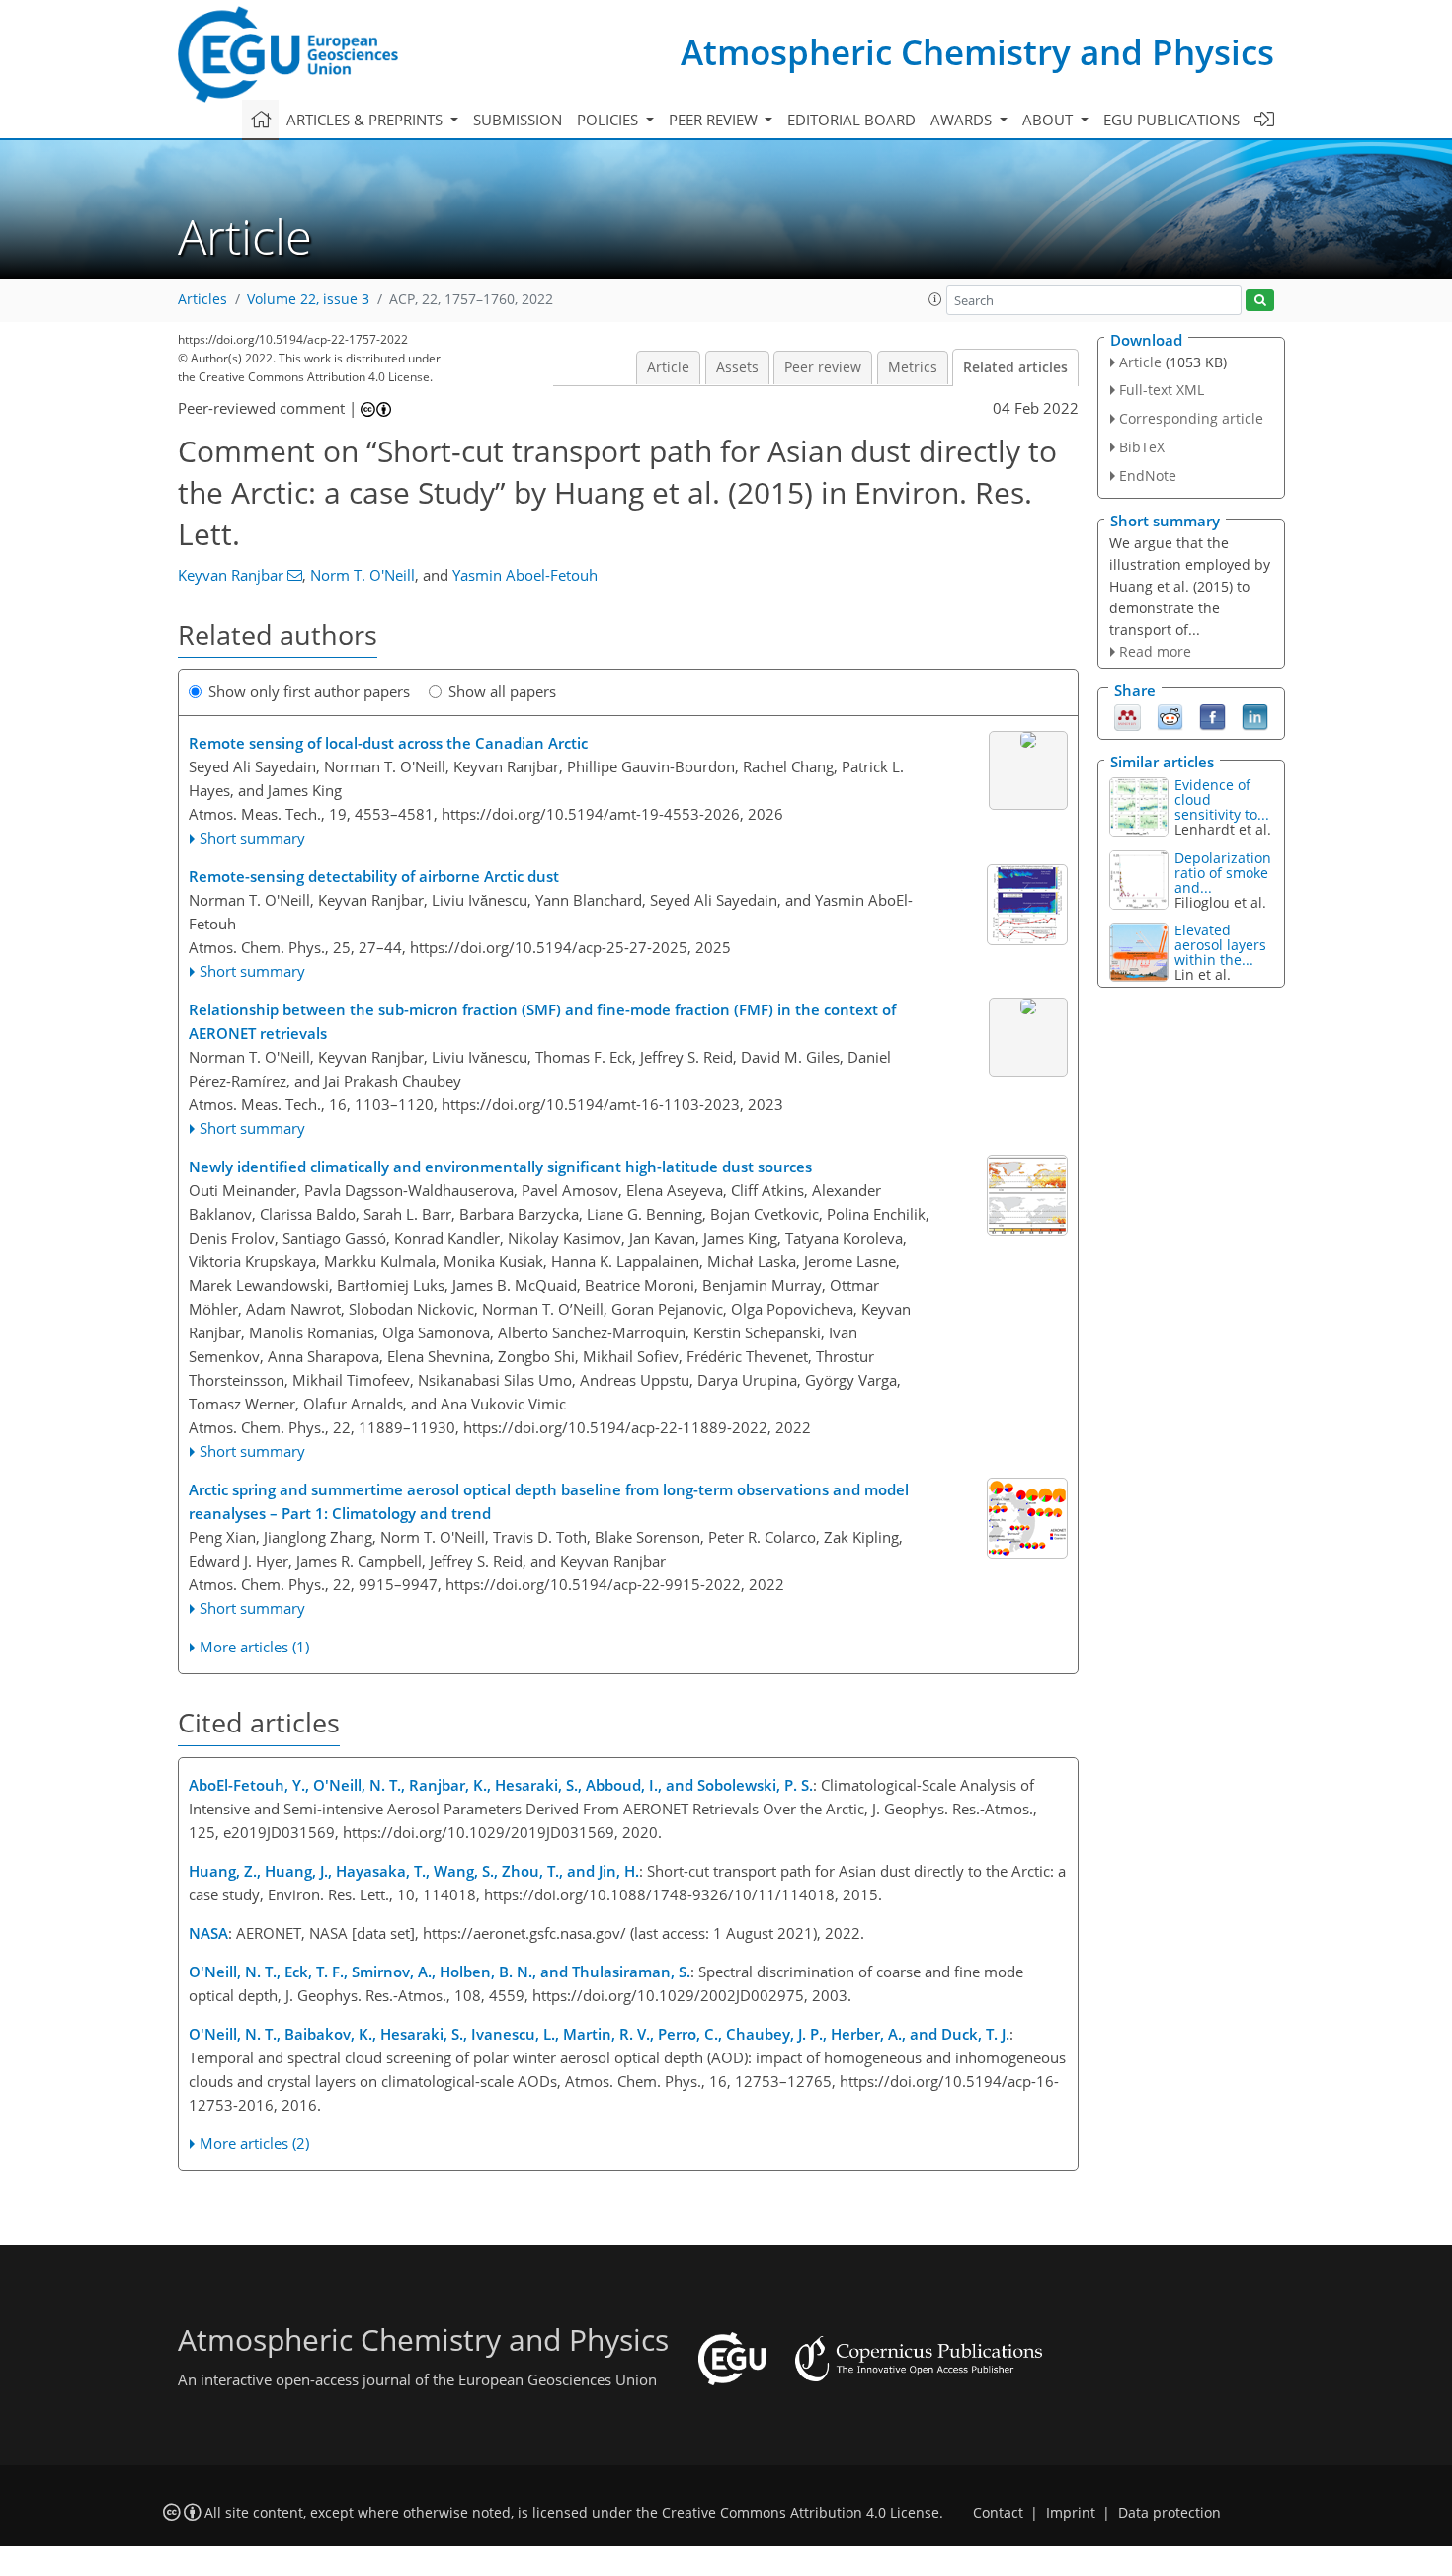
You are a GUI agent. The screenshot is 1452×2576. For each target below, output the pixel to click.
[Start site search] (1260, 301)
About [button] (1049, 120)
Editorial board (851, 120)
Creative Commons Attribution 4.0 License (801, 2513)
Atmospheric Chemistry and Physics (977, 52)
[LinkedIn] (1255, 716)
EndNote (1148, 476)
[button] (935, 299)
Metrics (913, 367)
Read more (1155, 651)
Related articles (1015, 367)
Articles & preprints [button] (366, 120)
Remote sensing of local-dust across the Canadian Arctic (388, 743)
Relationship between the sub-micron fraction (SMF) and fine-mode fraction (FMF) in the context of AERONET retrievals (542, 1021)
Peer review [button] (715, 120)
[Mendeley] (1128, 716)
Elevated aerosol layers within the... (1220, 945)
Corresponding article (1191, 418)
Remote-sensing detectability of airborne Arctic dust (374, 876)
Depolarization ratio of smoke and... (1223, 873)
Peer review (823, 367)
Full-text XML (1162, 390)
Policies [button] (609, 120)
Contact (998, 2513)
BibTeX (1142, 447)
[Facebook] (1212, 716)
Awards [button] (963, 120)
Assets (737, 367)
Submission (518, 120)
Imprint (1071, 2513)
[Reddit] (1170, 716)
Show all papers (502, 691)
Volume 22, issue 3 (308, 299)
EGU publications (1171, 120)
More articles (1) (254, 1647)
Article (668, 367)
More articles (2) (254, 2143)
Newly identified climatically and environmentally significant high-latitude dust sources (500, 1167)
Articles (202, 299)
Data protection (1170, 2513)
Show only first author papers (309, 691)
